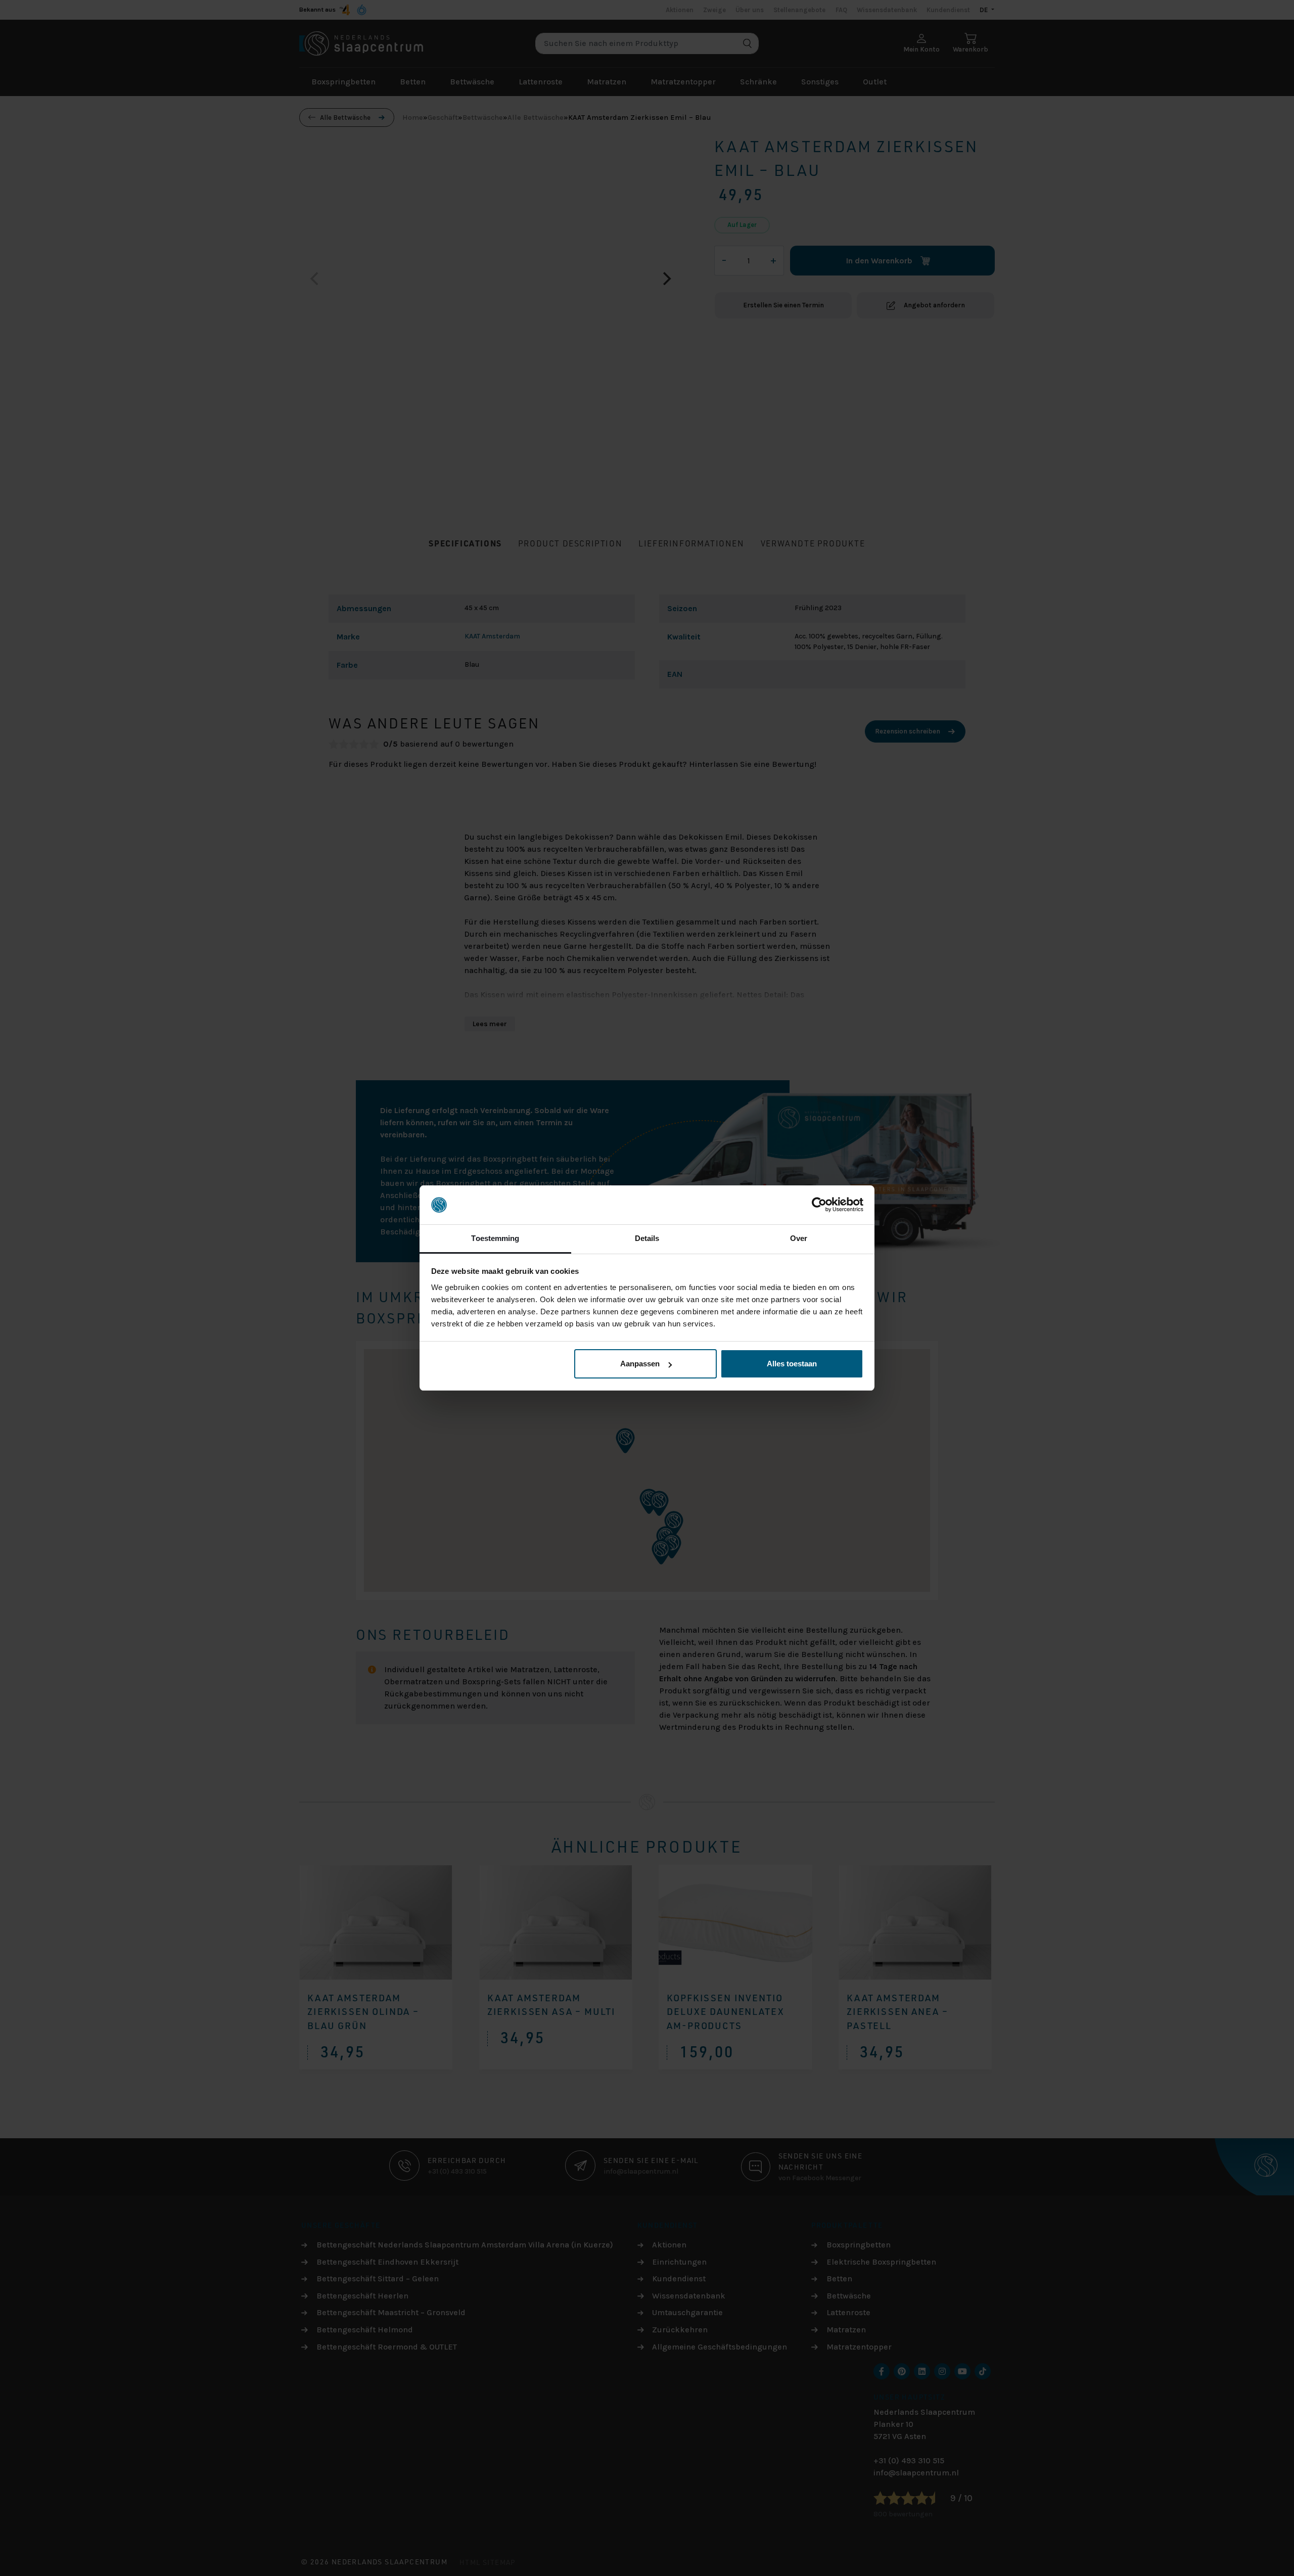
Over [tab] (799, 1238)
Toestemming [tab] (495, 1238)
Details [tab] (647, 1238)
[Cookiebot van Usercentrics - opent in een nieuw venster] (819, 1205)
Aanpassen (640, 1364)
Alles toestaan (792, 1364)
